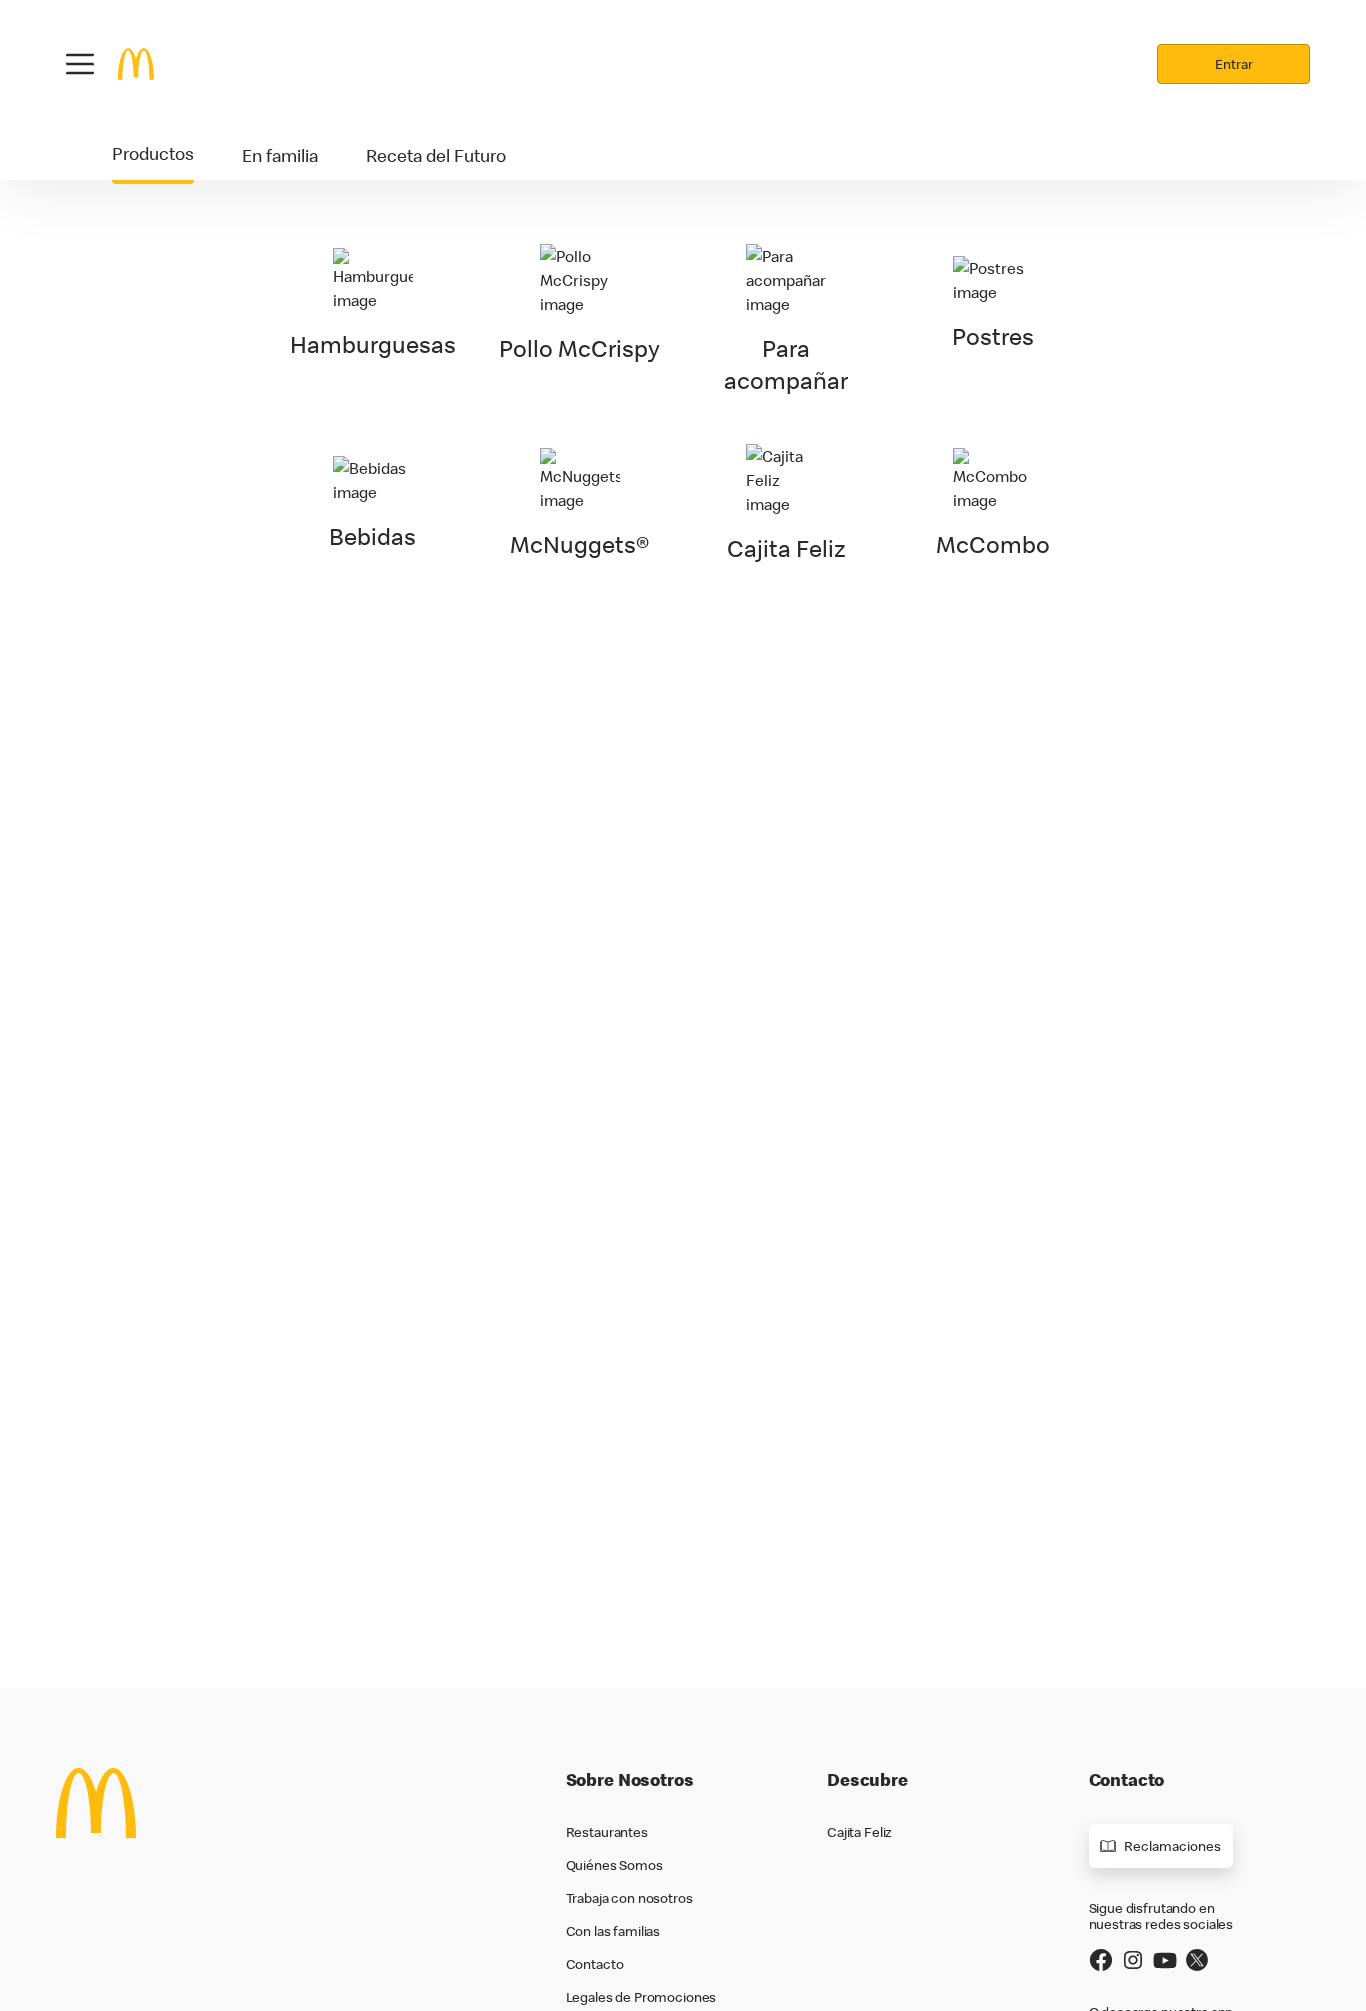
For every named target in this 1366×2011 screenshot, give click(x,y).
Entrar (1234, 64)
